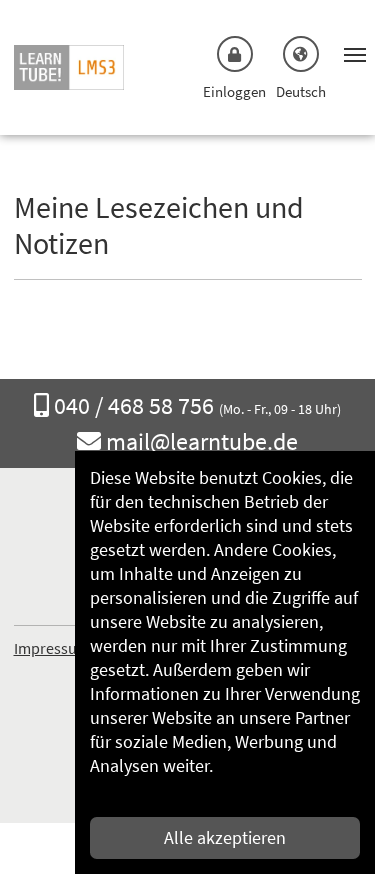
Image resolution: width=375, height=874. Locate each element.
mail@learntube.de (202, 442)
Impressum (52, 648)
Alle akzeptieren (225, 837)
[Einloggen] (235, 54)
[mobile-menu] (350, 53)
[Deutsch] (301, 54)
